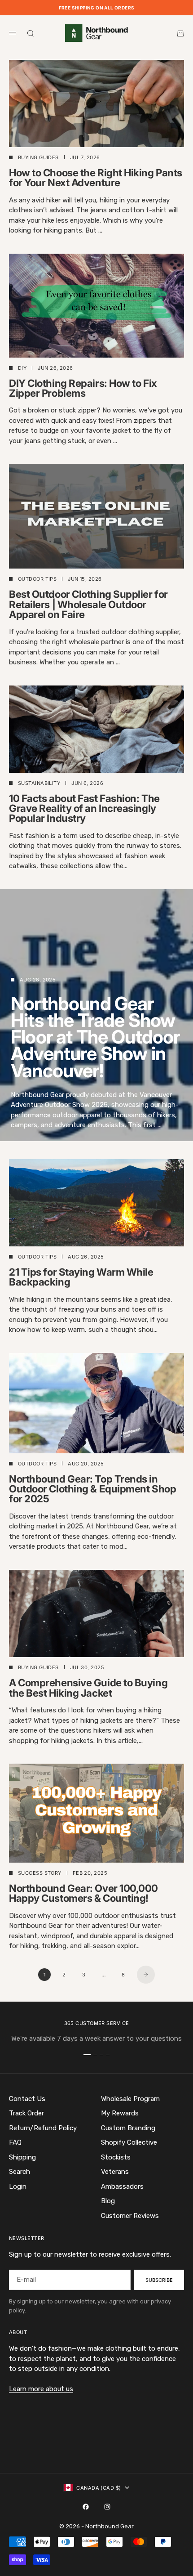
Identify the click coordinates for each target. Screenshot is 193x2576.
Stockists (116, 2157)
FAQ (15, 2142)
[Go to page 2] (146, 1975)
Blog (108, 2201)
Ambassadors (122, 2186)
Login (18, 2186)
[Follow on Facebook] (86, 2507)
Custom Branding (128, 2128)
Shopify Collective (129, 2142)
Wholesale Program (130, 2099)
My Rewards (120, 2113)
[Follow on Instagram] (107, 2507)
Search (20, 2172)
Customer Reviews (130, 2216)
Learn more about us (41, 2389)
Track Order (26, 2113)
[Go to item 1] (87, 2055)
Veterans (115, 2172)
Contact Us (27, 2099)
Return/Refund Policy (43, 2128)
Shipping (22, 2157)
